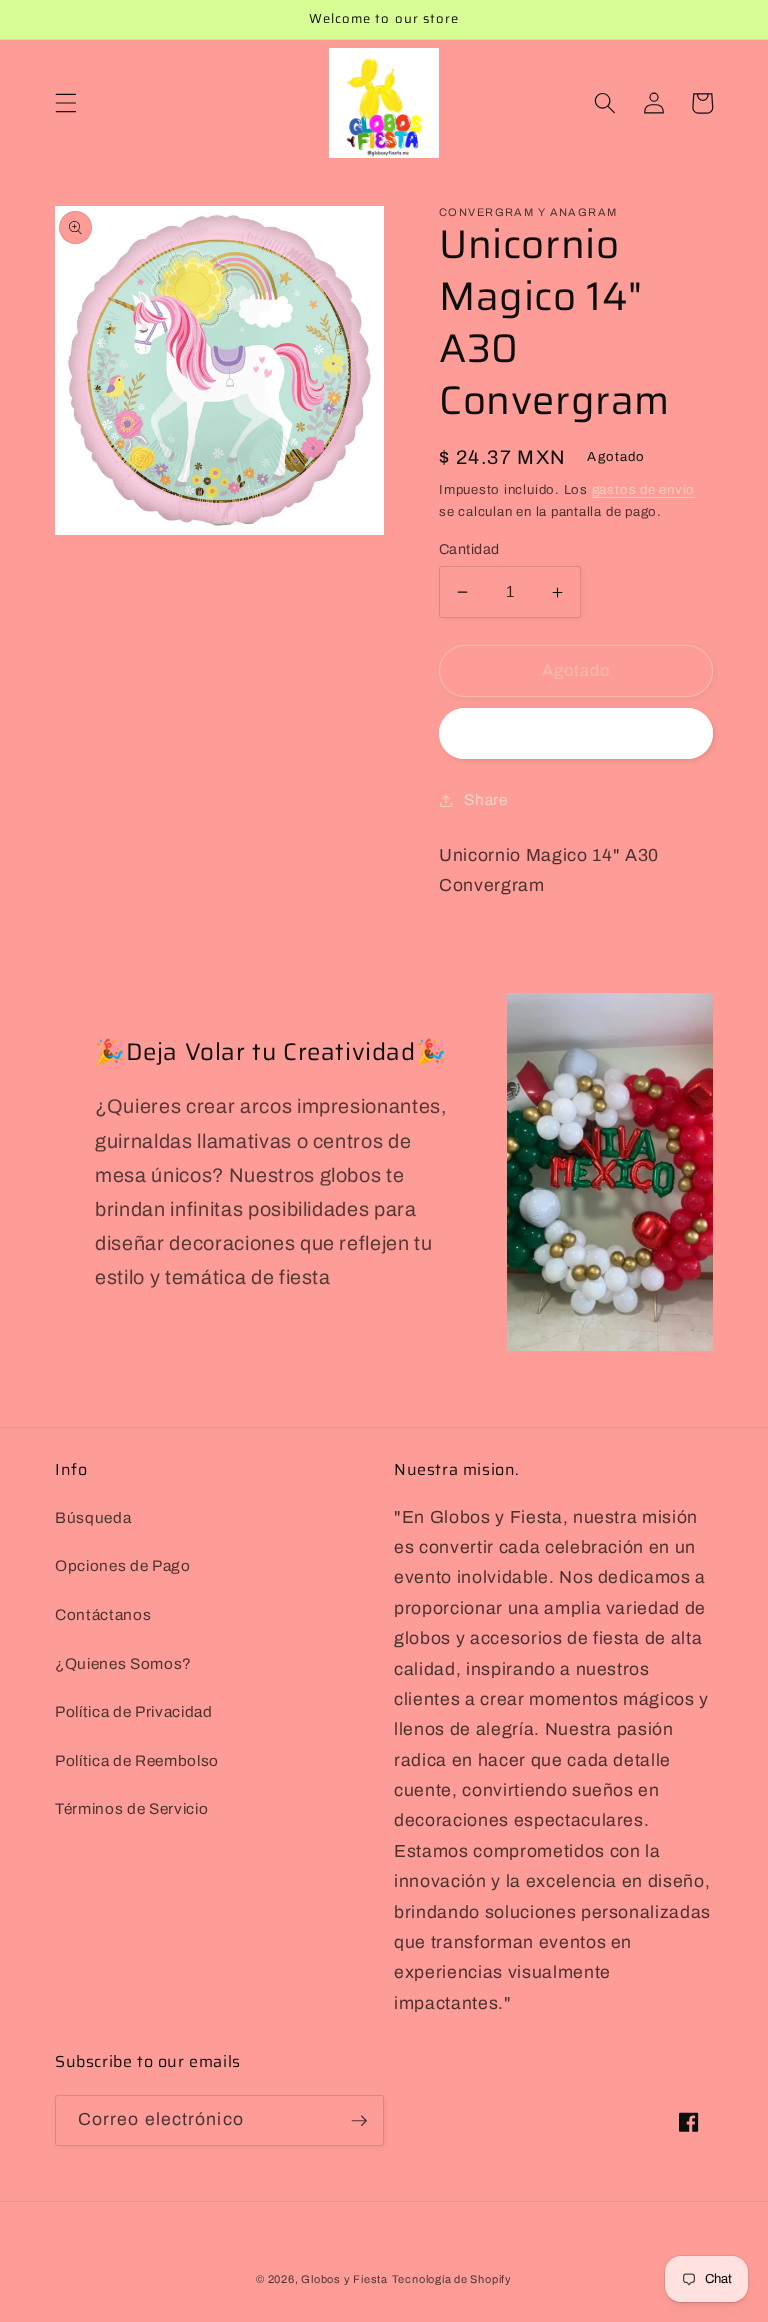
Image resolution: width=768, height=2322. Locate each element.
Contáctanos (103, 1614)
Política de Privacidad (134, 1711)
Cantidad (469, 549)
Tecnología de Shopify (452, 2279)
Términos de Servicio (131, 1808)
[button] (66, 103)
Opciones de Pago (123, 1565)
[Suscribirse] (359, 2121)
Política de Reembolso (137, 1760)
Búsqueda (93, 1517)
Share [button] (485, 799)
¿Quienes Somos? (123, 1663)
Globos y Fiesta (344, 2279)
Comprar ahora (575, 733)
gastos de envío (644, 489)
